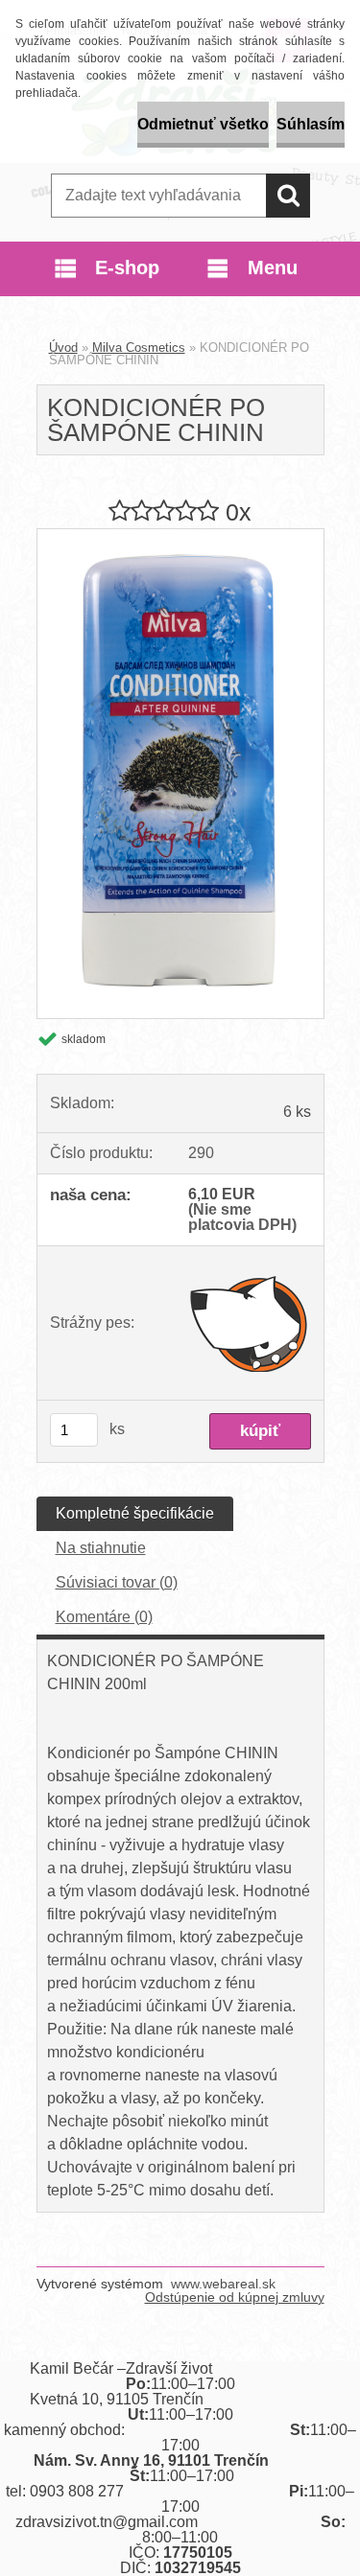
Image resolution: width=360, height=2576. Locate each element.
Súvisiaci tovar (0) (117, 1582)
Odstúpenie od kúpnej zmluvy (235, 2297)
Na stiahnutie (101, 1548)
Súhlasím (311, 124)
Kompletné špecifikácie (135, 1513)
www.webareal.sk (223, 2284)
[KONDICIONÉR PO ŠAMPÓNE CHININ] (180, 536)
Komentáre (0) (104, 1617)
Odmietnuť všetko (203, 124)
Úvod (63, 348)
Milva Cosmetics (139, 348)
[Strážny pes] (249, 1323)
